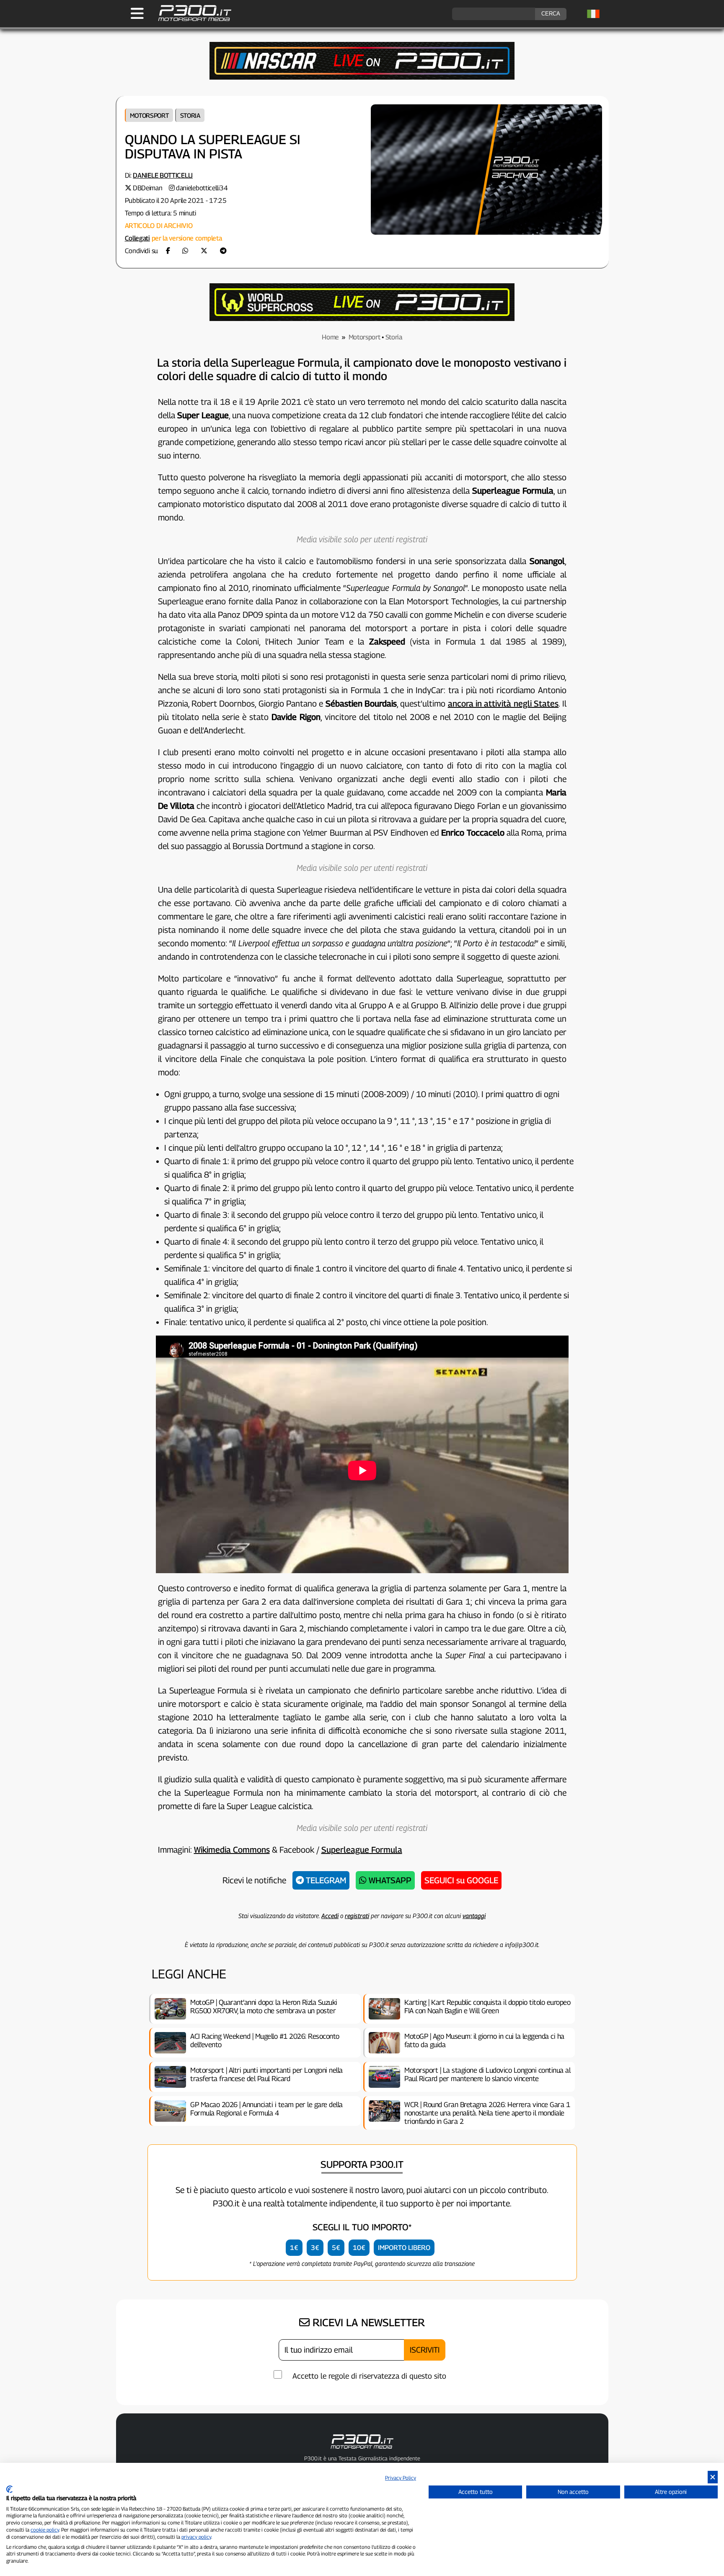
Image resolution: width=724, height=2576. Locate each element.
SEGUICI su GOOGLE (461, 1880)
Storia (190, 115)
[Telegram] (223, 251)
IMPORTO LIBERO (404, 2248)
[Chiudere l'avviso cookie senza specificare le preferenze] (713, 2477)
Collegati (137, 238)
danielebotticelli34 (202, 188)
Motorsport (149, 115)
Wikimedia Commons (232, 1850)
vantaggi (474, 1916)
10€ (359, 2248)
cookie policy (45, 2530)
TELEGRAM (325, 1880)
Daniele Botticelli (163, 175)
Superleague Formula (362, 1850)
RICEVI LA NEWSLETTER (367, 2322)
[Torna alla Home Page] (190, 20)
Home (330, 337)
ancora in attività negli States (503, 704)
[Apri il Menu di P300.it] (137, 13)
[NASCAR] (362, 77)
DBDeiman (148, 188)
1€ (294, 2248)
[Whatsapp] (185, 251)
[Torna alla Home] (362, 2450)
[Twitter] (204, 251)
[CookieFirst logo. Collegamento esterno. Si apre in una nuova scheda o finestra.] (9, 2489)
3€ (315, 2248)
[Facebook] (168, 251)
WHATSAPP (389, 1880)
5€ (336, 2248)
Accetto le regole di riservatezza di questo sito (369, 2376)
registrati (357, 1916)
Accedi (330, 1916)
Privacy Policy (401, 2478)
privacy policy (196, 2537)
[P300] (362, 319)
